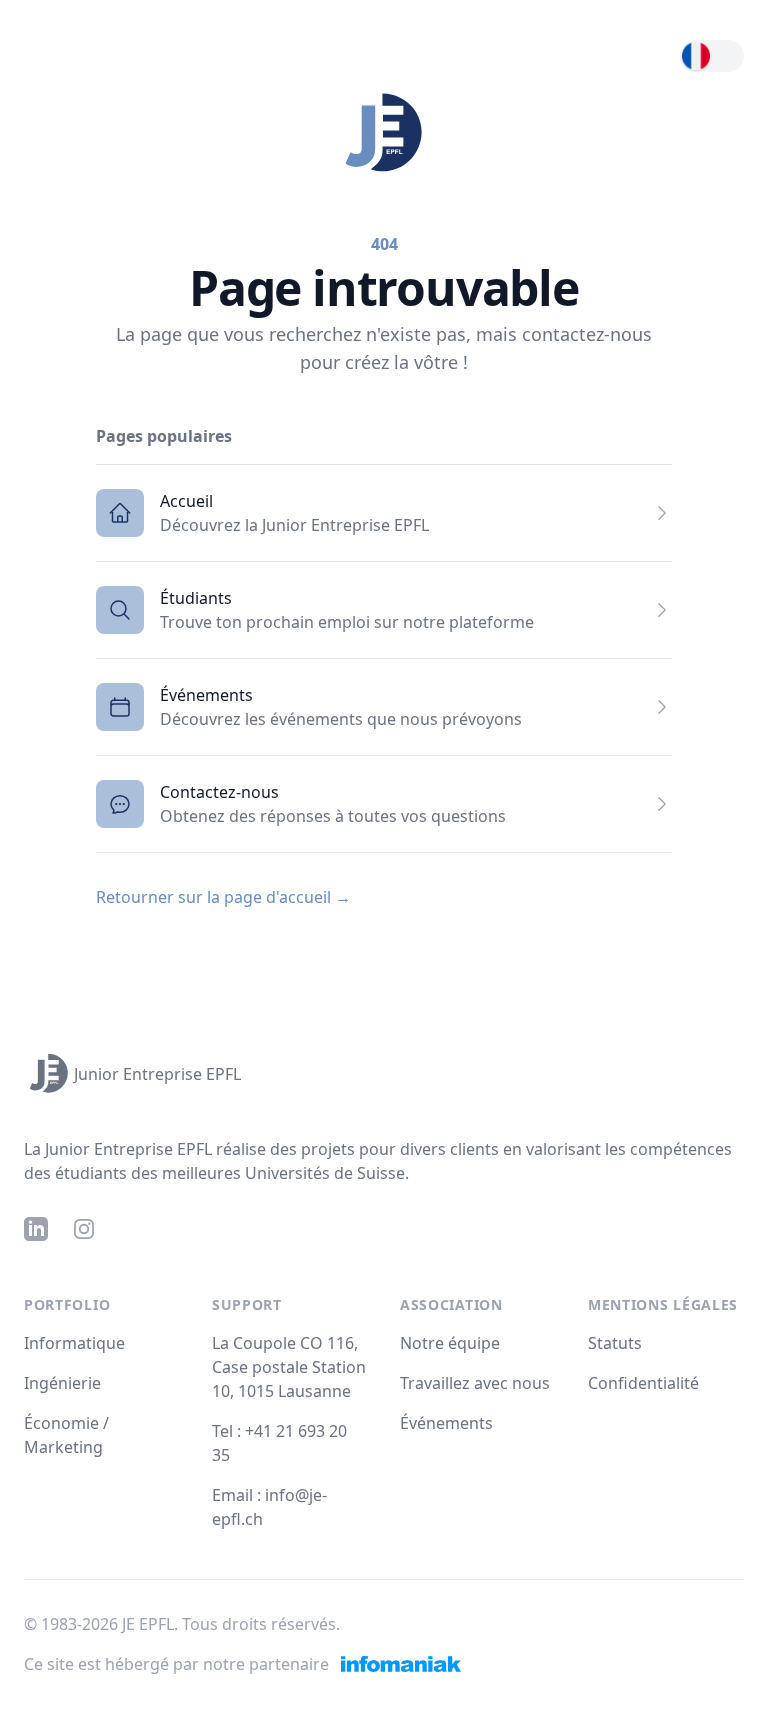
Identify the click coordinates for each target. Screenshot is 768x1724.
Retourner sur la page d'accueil (223, 897)
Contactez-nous (219, 792)
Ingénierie (62, 1383)
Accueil (186, 501)
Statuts (615, 1343)
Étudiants (196, 598)
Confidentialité (643, 1383)
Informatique (74, 1343)
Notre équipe (450, 1343)
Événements (206, 695)
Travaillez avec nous (475, 1383)
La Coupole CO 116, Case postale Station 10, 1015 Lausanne (289, 1367)
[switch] (712, 56)
